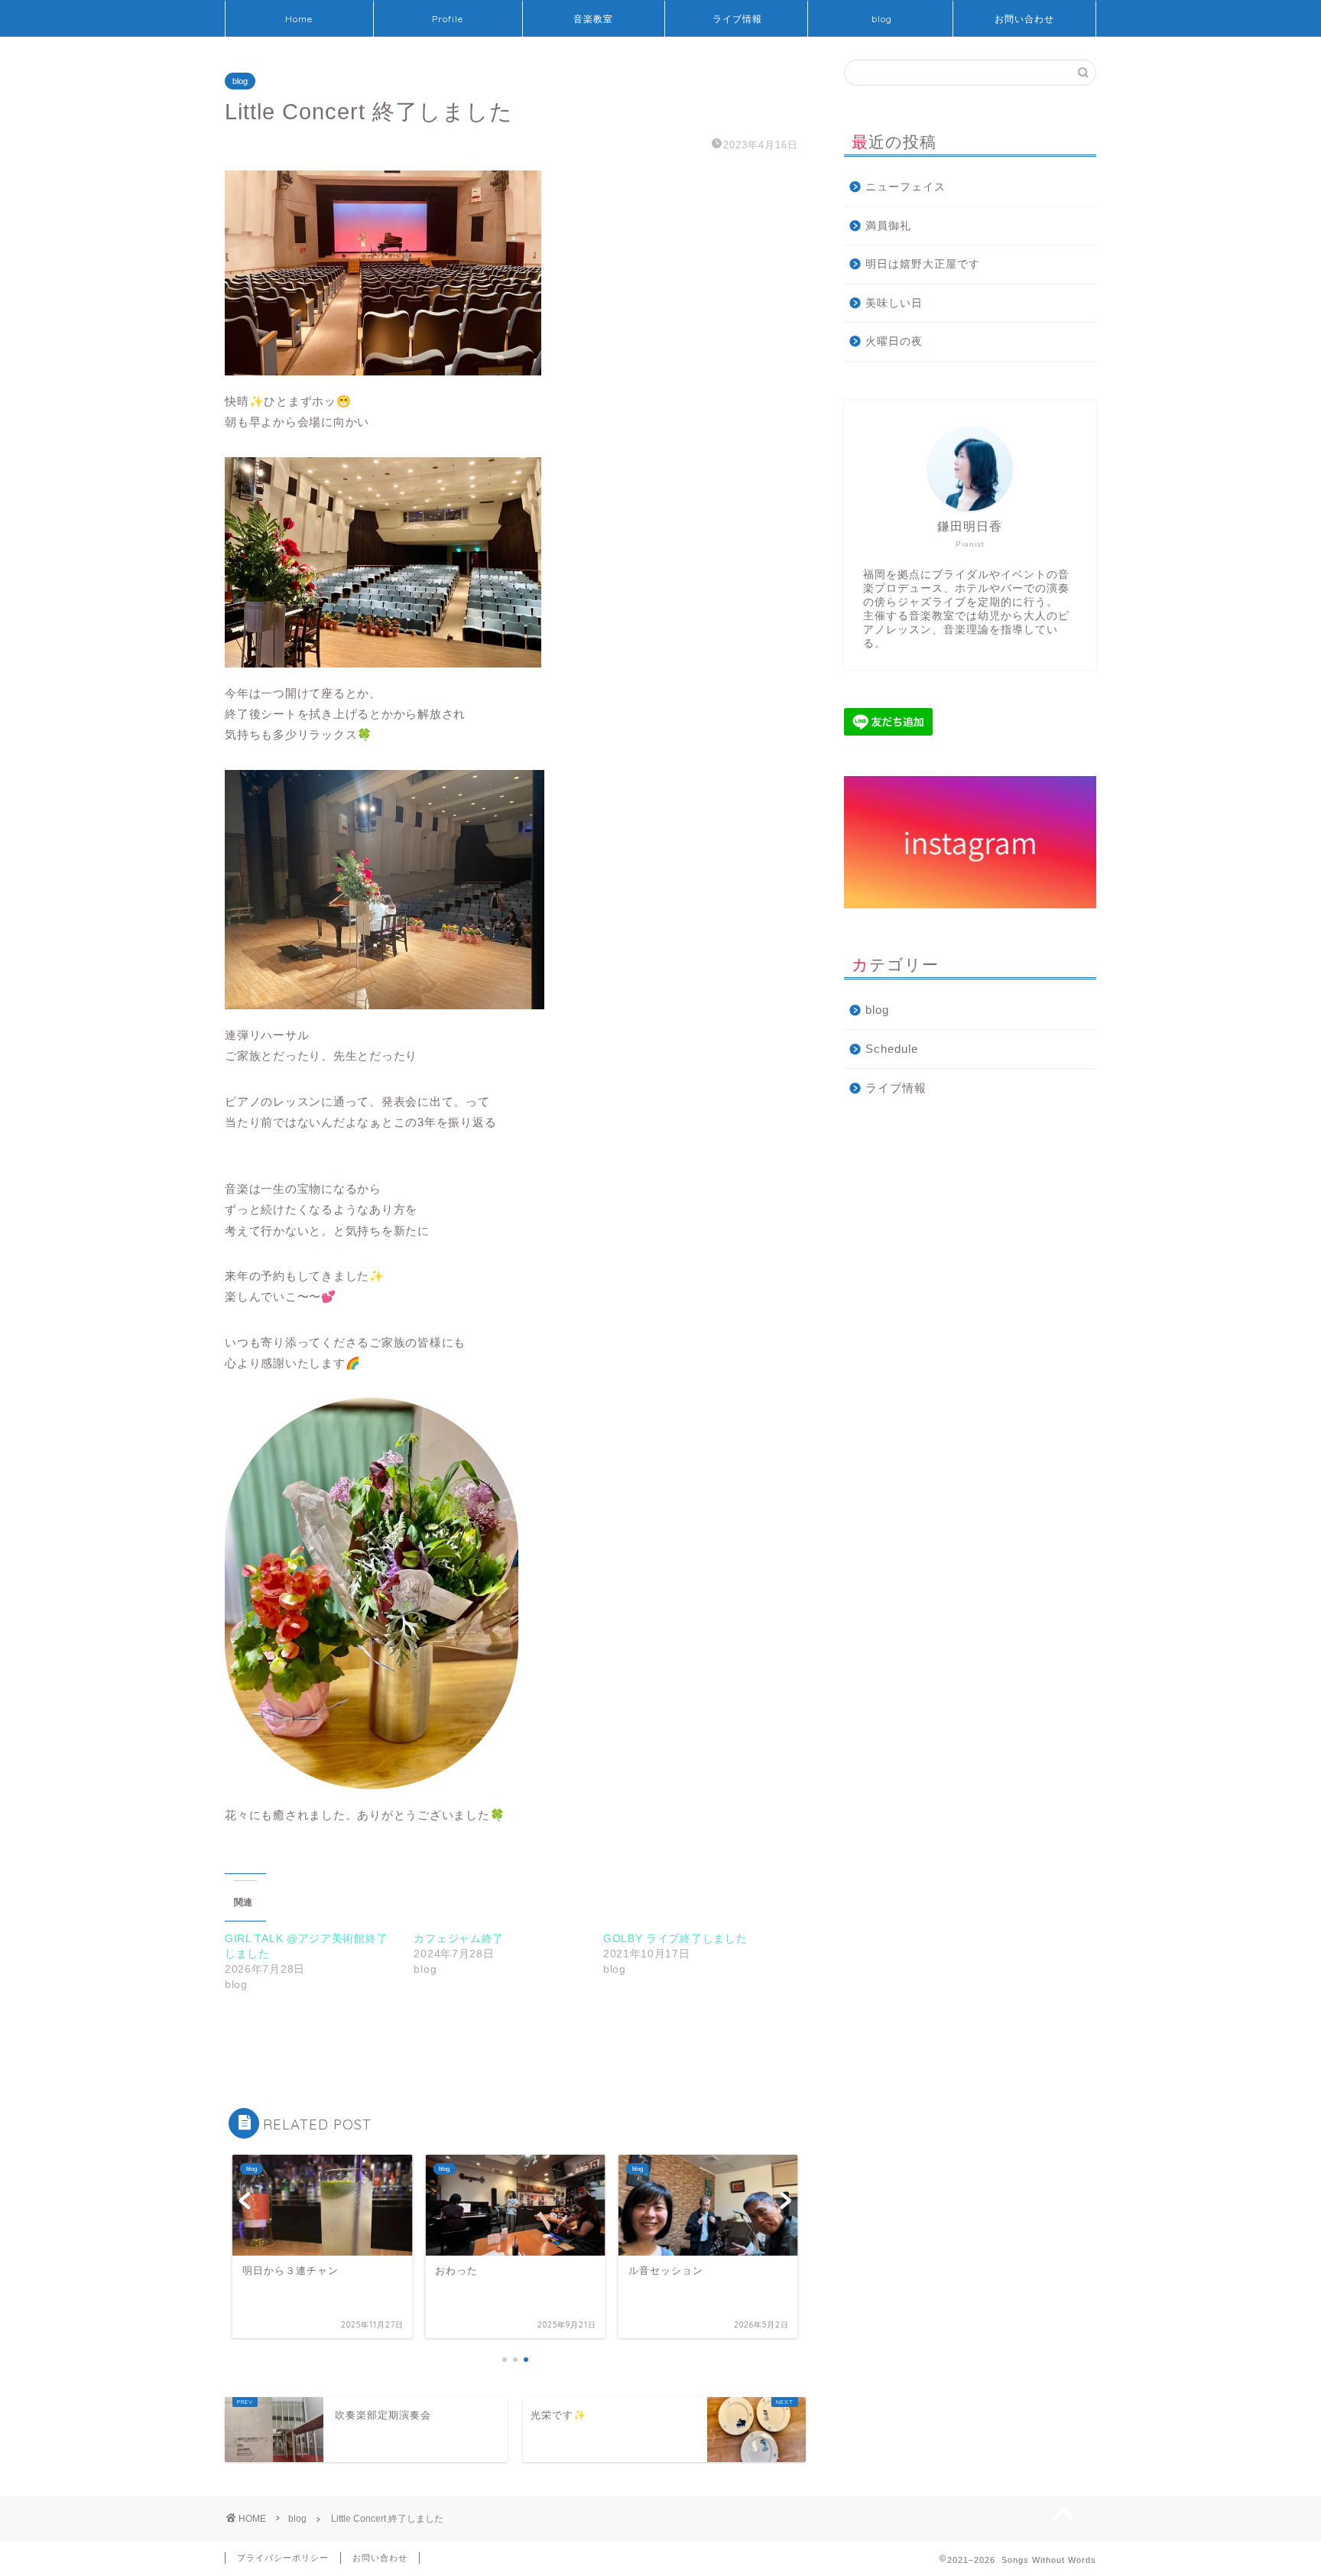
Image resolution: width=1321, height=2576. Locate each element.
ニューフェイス (906, 187)
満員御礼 (888, 226)
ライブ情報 (737, 19)
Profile (448, 19)
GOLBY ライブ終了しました (675, 1938)
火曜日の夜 (894, 341)
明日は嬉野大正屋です (923, 264)
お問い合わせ (1024, 19)
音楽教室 (593, 19)
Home (299, 19)
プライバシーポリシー (283, 2558)
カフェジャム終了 (459, 1938)
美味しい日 (894, 303)
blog (882, 19)
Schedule (892, 1049)
